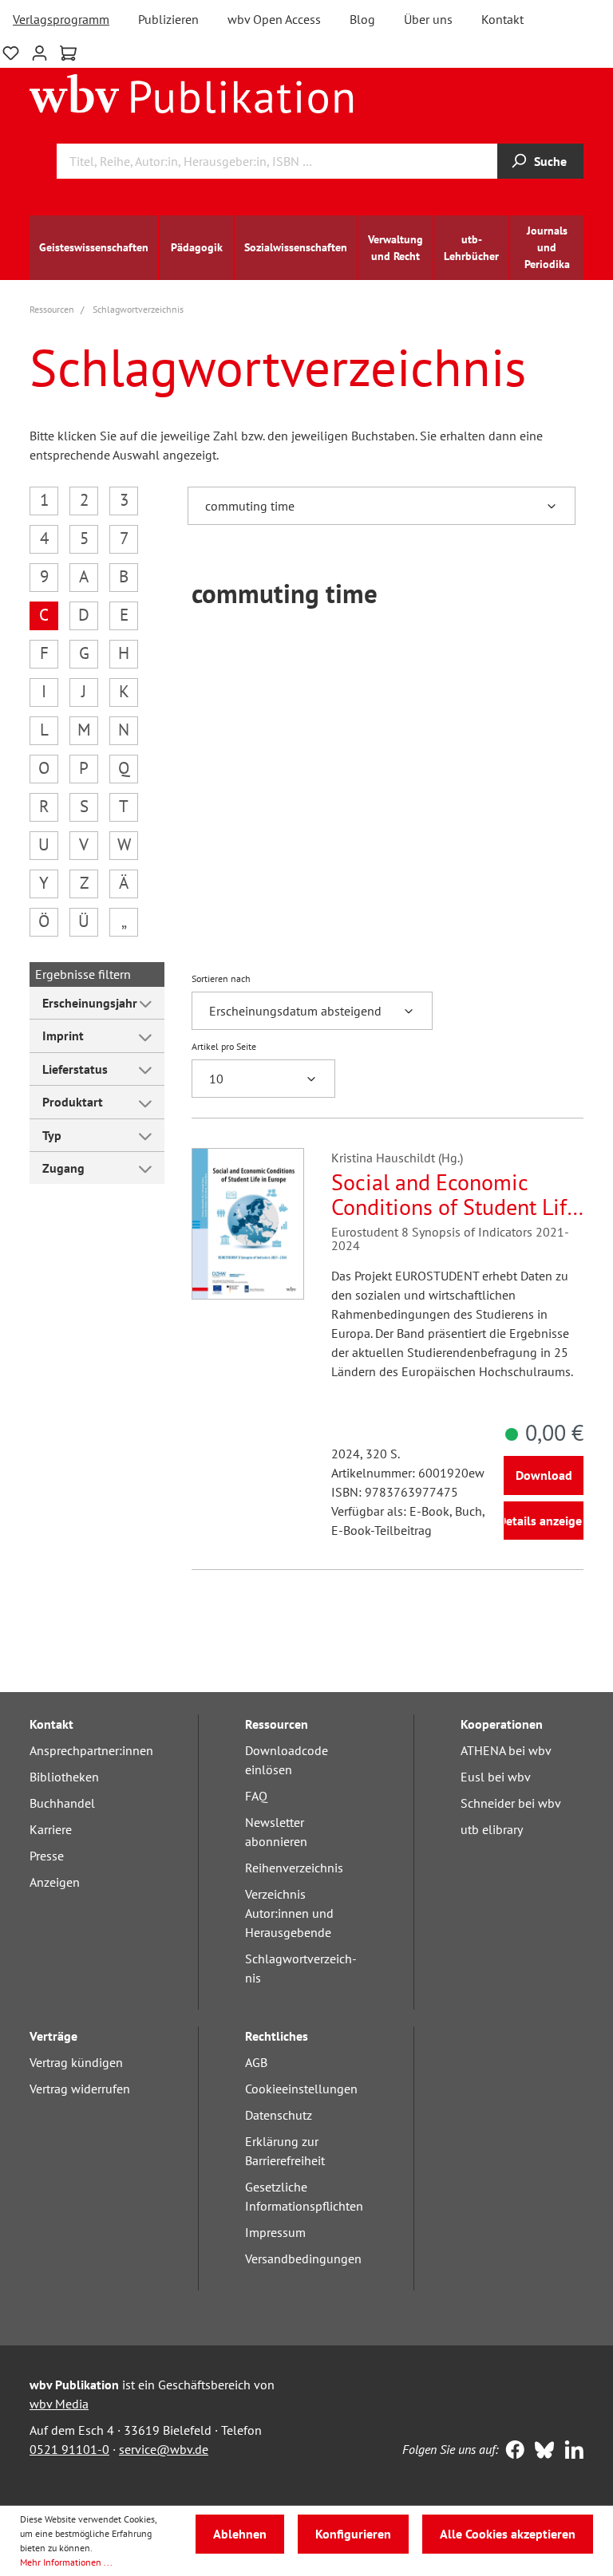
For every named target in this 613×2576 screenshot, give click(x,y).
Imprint (63, 1036)
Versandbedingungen (303, 2258)
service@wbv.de (164, 2449)
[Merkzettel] (11, 51)
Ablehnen (240, 2534)
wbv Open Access (274, 19)
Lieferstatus (75, 1069)
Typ (52, 1135)
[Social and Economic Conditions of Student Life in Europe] (248, 1224)
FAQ (256, 1796)
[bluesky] (541, 2452)
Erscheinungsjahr (90, 1003)
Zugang (63, 1168)
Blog (362, 19)
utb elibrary (492, 1829)
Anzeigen (55, 1882)
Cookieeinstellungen (301, 2089)
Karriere (51, 1829)
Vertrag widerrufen (80, 2089)
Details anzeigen (544, 1521)
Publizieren (168, 19)
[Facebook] (511, 2452)
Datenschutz (279, 2115)
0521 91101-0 (69, 2449)
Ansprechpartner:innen (91, 1750)
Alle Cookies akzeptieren (508, 2534)
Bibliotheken (64, 1777)
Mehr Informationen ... (66, 2562)
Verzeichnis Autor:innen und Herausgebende (289, 1913)
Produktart (73, 1102)
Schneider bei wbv (511, 1803)
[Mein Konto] (40, 51)
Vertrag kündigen (76, 2062)
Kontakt (502, 19)
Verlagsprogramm (61, 19)
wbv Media (59, 2404)
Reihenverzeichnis (294, 1868)
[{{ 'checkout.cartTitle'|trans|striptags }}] (68, 53)
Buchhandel (62, 1803)
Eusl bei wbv (496, 1777)
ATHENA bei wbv (506, 1750)
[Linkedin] (570, 2452)
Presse (47, 1856)
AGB (256, 2062)
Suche (550, 161)
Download (544, 1475)
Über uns (428, 19)
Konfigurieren (353, 2534)
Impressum (275, 2232)
